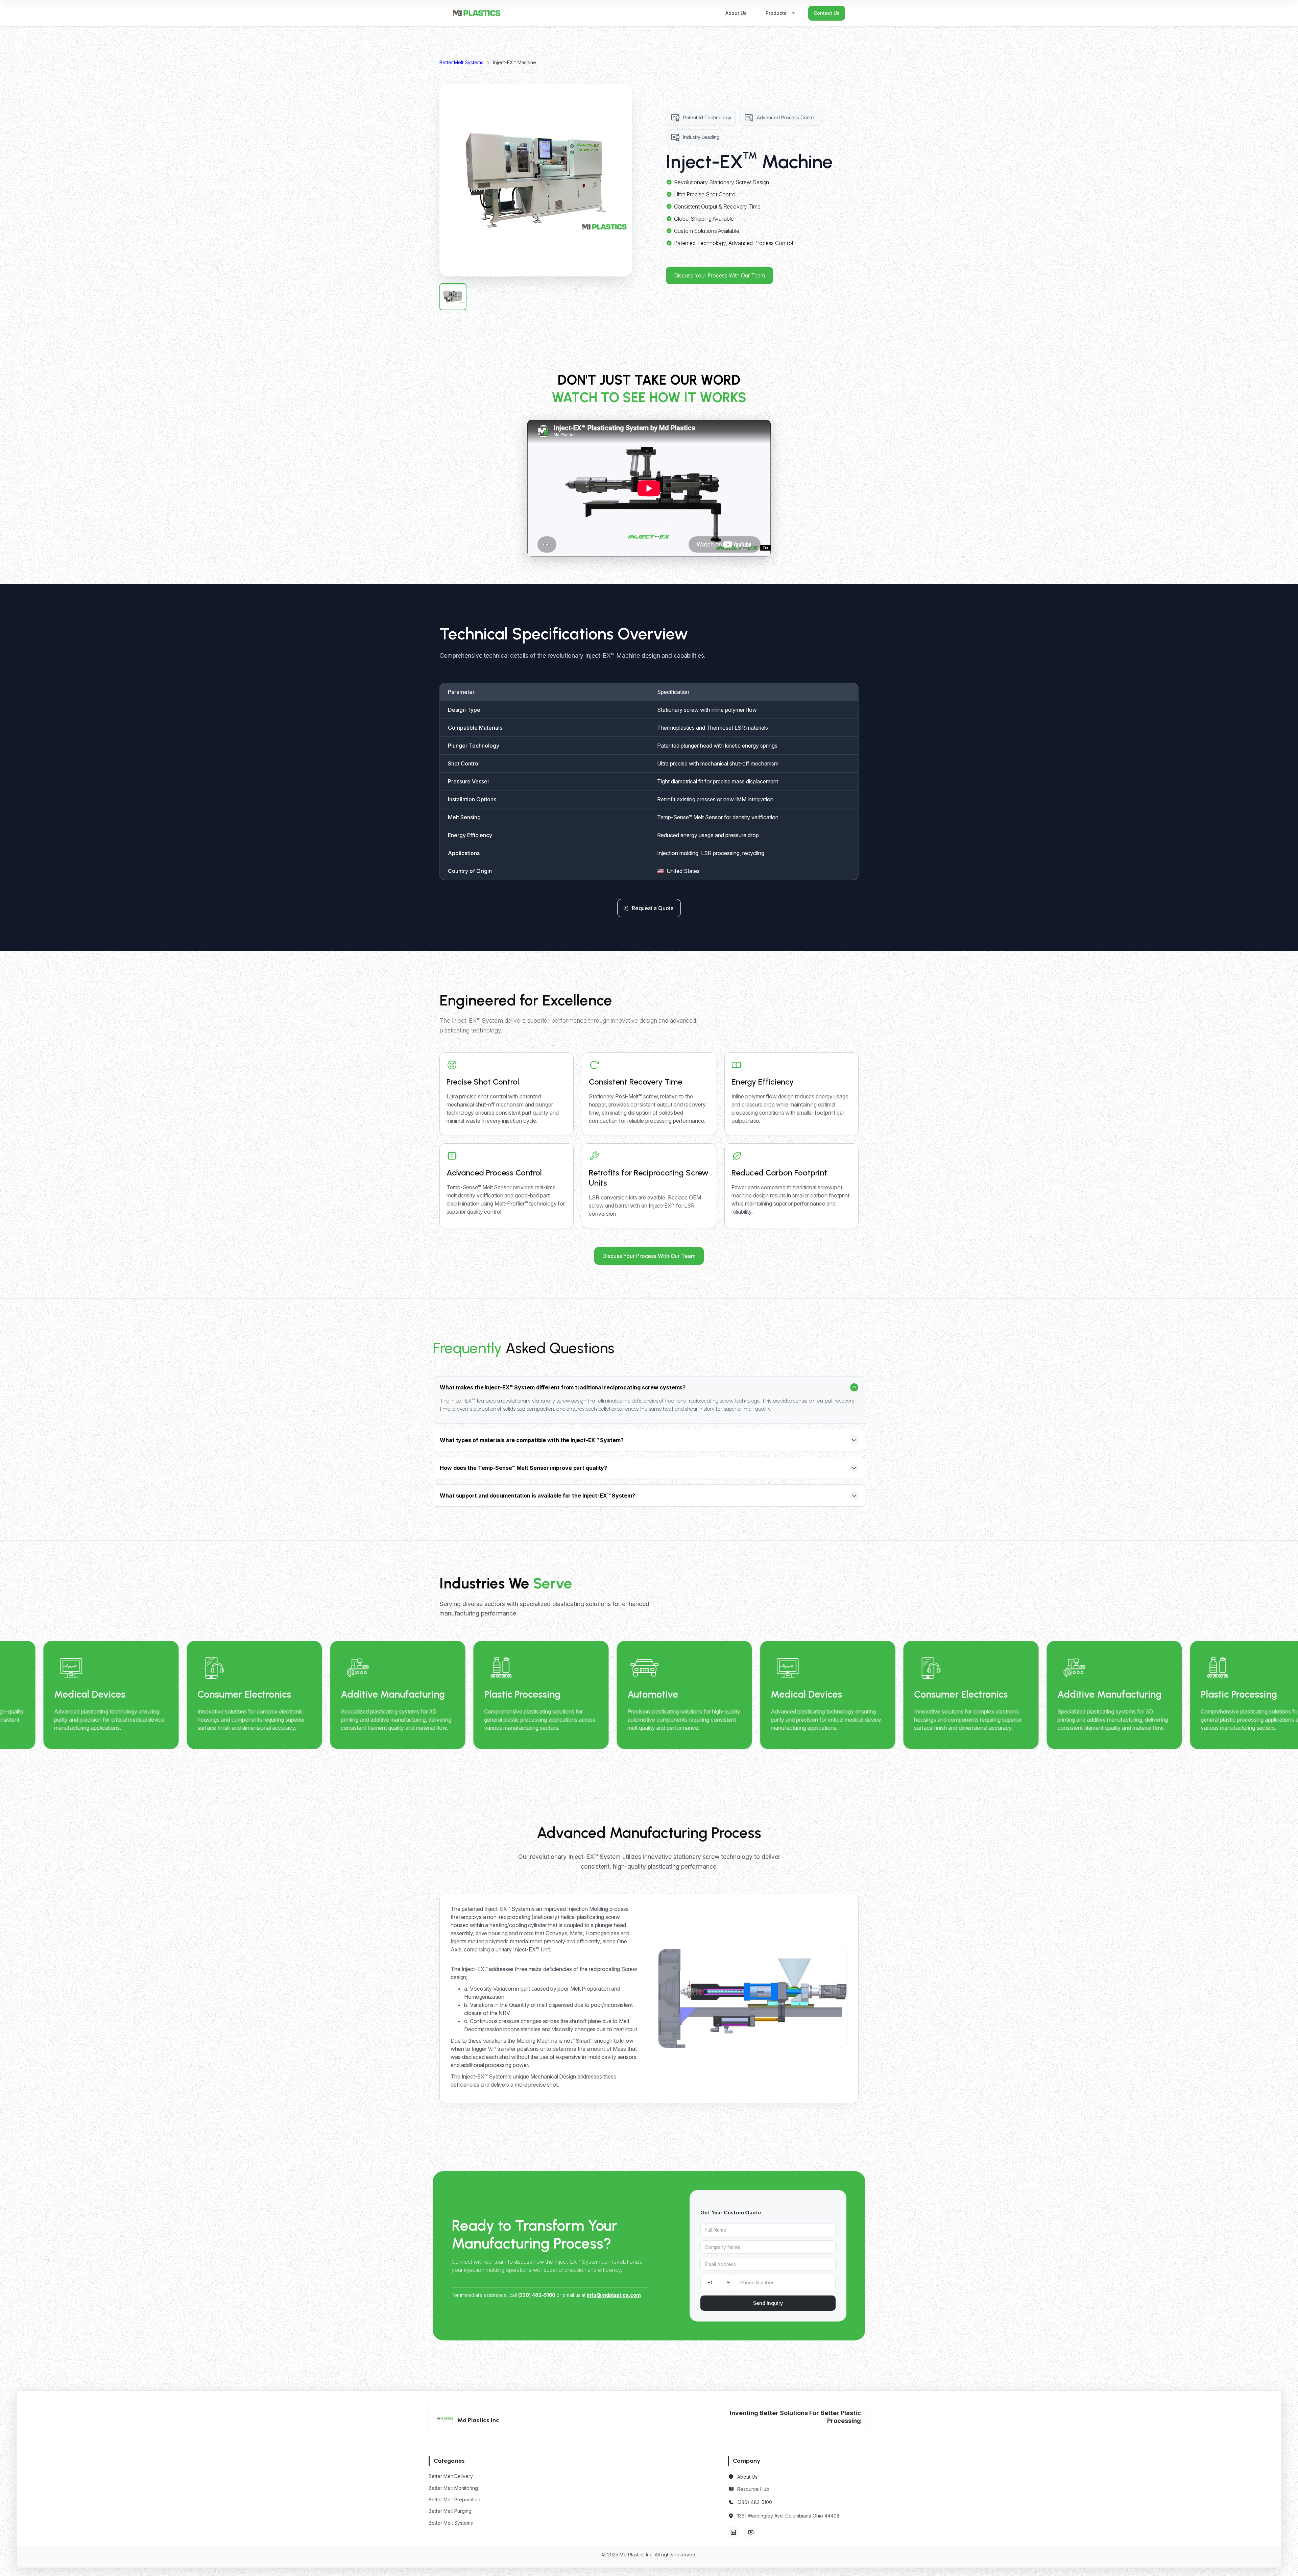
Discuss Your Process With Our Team (719, 275)
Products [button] (776, 13)
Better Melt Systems (461, 63)
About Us (747, 2477)
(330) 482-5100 (755, 2502)
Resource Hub (753, 2489)
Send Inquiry (768, 2303)
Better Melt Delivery (451, 2476)
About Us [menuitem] (736, 13)
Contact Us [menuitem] (827, 13)
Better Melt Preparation (454, 2499)
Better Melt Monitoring (453, 2488)
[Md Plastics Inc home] (477, 13)
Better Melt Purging (450, 2511)
